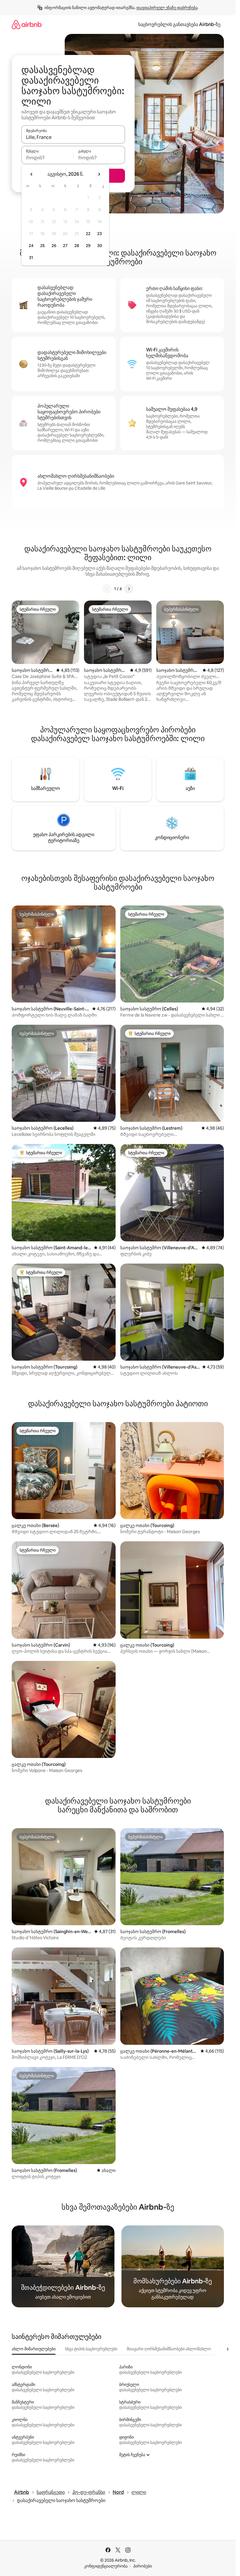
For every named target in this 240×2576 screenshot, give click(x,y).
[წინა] (107, 589)
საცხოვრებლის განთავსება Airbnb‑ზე (179, 24)
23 (100, 234)
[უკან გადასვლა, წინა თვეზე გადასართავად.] (32, 174)
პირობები (143, 2566)
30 (100, 246)
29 (88, 246)
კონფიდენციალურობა (106, 2566)
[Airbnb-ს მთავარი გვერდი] (27, 24)
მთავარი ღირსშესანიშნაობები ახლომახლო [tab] (169, 2349)
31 (31, 258)
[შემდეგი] (129, 589)
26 (54, 246)
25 (42, 246)
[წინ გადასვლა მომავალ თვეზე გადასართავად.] (99, 174)
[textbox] (47, 158)
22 (88, 234)
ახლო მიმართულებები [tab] (34, 2349)
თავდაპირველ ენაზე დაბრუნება (167, 8)
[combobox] (73, 137)
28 (77, 246)
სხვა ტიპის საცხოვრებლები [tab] (91, 2349)
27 (65, 246)
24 (31, 246)
